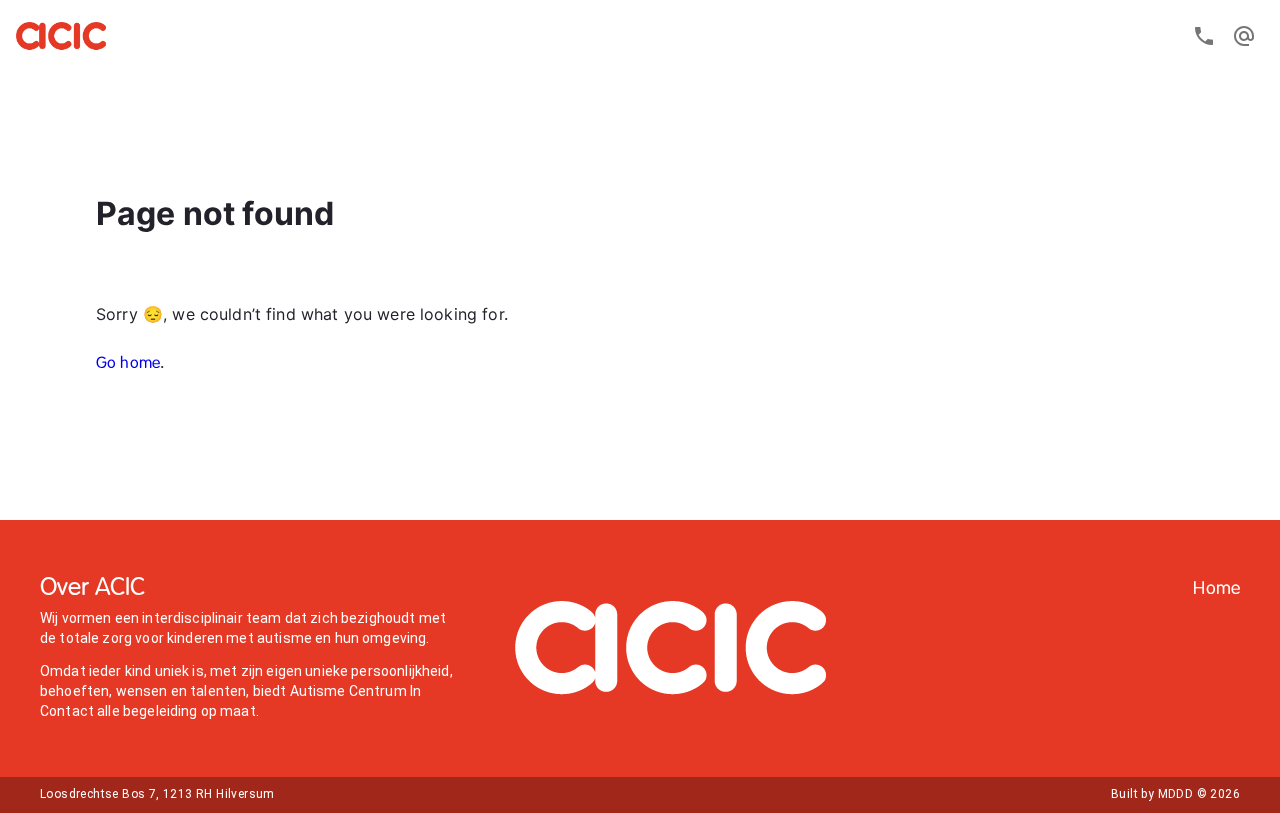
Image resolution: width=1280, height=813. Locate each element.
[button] (1216, 589)
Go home (128, 364)
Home (1216, 589)
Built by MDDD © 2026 (1175, 794)
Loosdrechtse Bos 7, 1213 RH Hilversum (157, 794)
